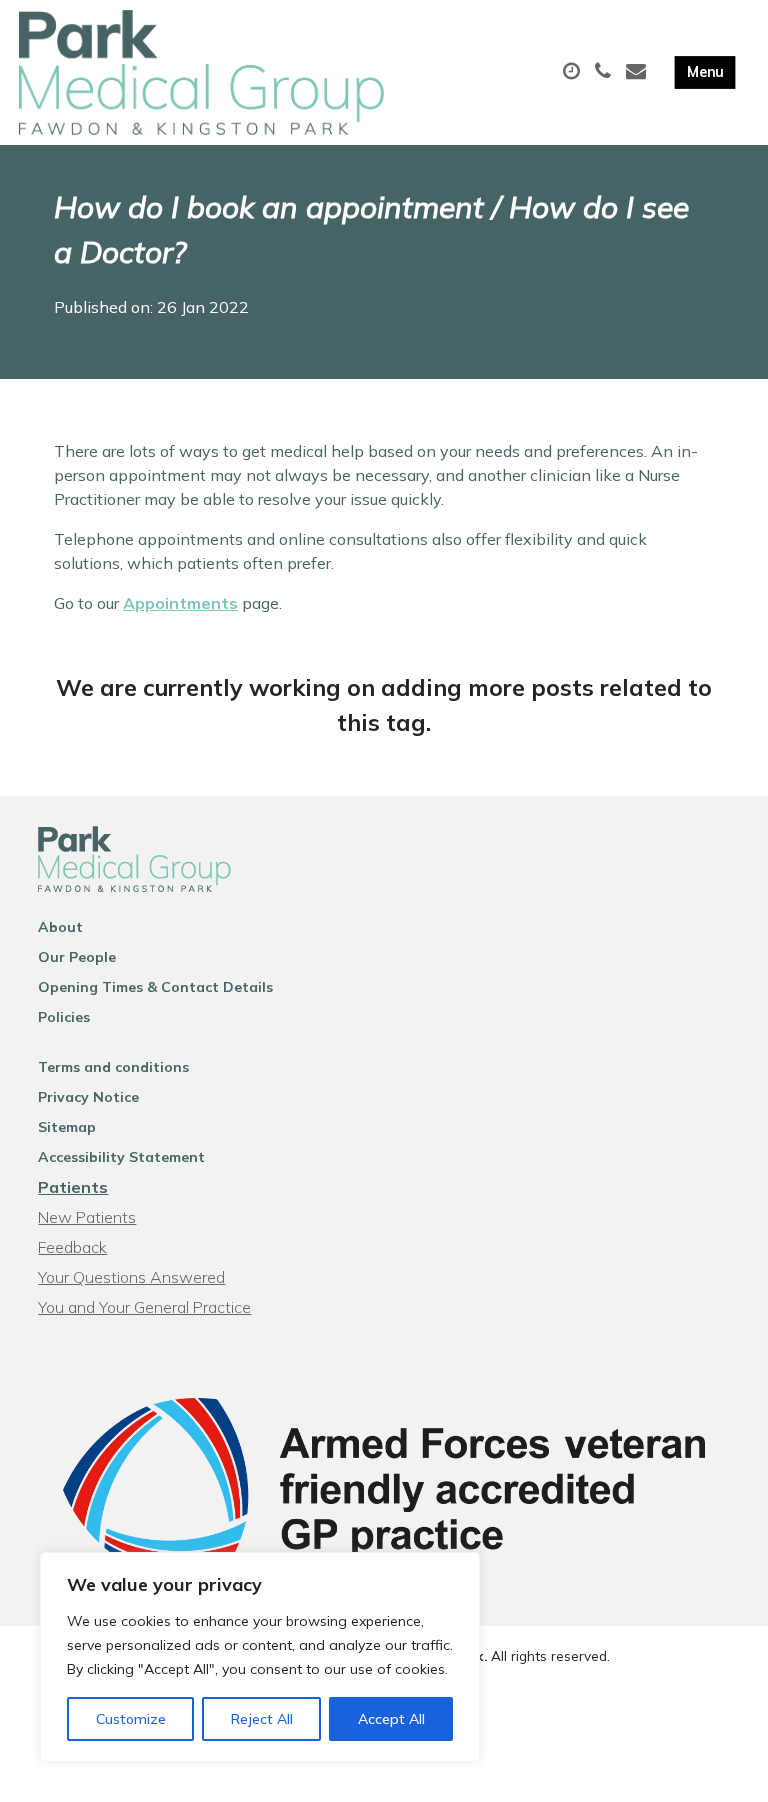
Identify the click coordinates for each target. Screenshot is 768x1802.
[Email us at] (638, 72)
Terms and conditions (113, 1067)
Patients (73, 1187)
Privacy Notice (88, 1097)
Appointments (180, 603)
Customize (131, 1719)
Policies (64, 1017)
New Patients (87, 1217)
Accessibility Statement (121, 1157)
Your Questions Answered (131, 1277)
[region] (260, 1657)
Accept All (391, 1719)
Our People (77, 957)
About (60, 927)
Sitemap (67, 1127)
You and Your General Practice (144, 1307)
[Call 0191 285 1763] (605, 72)
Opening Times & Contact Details (155, 987)
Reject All (262, 1719)
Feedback (72, 1247)
